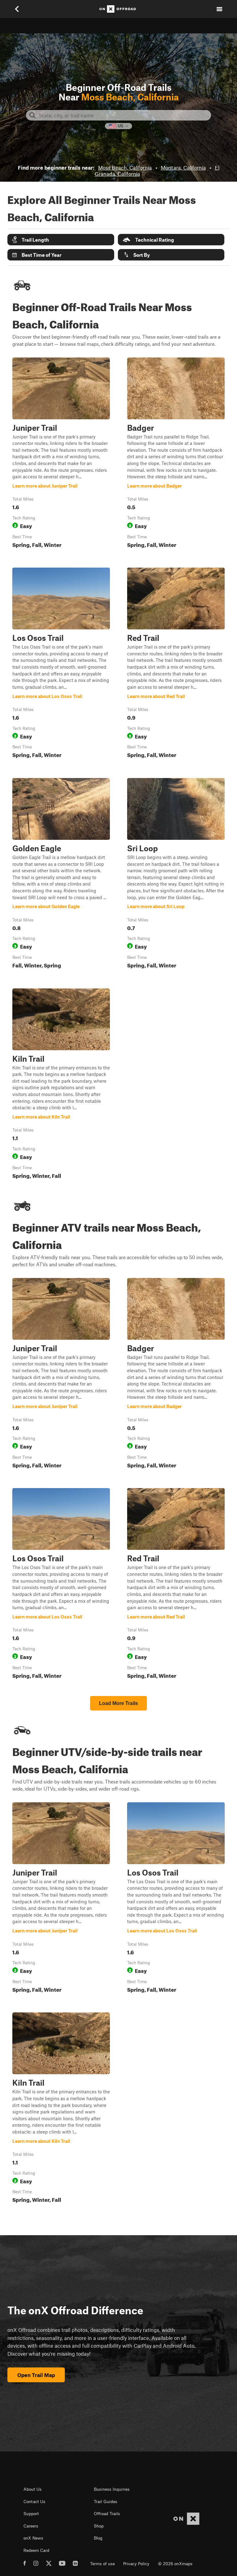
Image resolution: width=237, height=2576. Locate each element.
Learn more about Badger (176, 454)
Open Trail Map (36, 2375)
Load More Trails (118, 1703)
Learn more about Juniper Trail (61, 454)
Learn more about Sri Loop (176, 875)
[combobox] (123, 115)
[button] (61, 240)
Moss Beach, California (125, 167)
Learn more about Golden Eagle (61, 875)
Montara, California (183, 167)
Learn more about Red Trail (176, 664)
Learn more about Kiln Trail (61, 1085)
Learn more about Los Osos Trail (61, 664)
